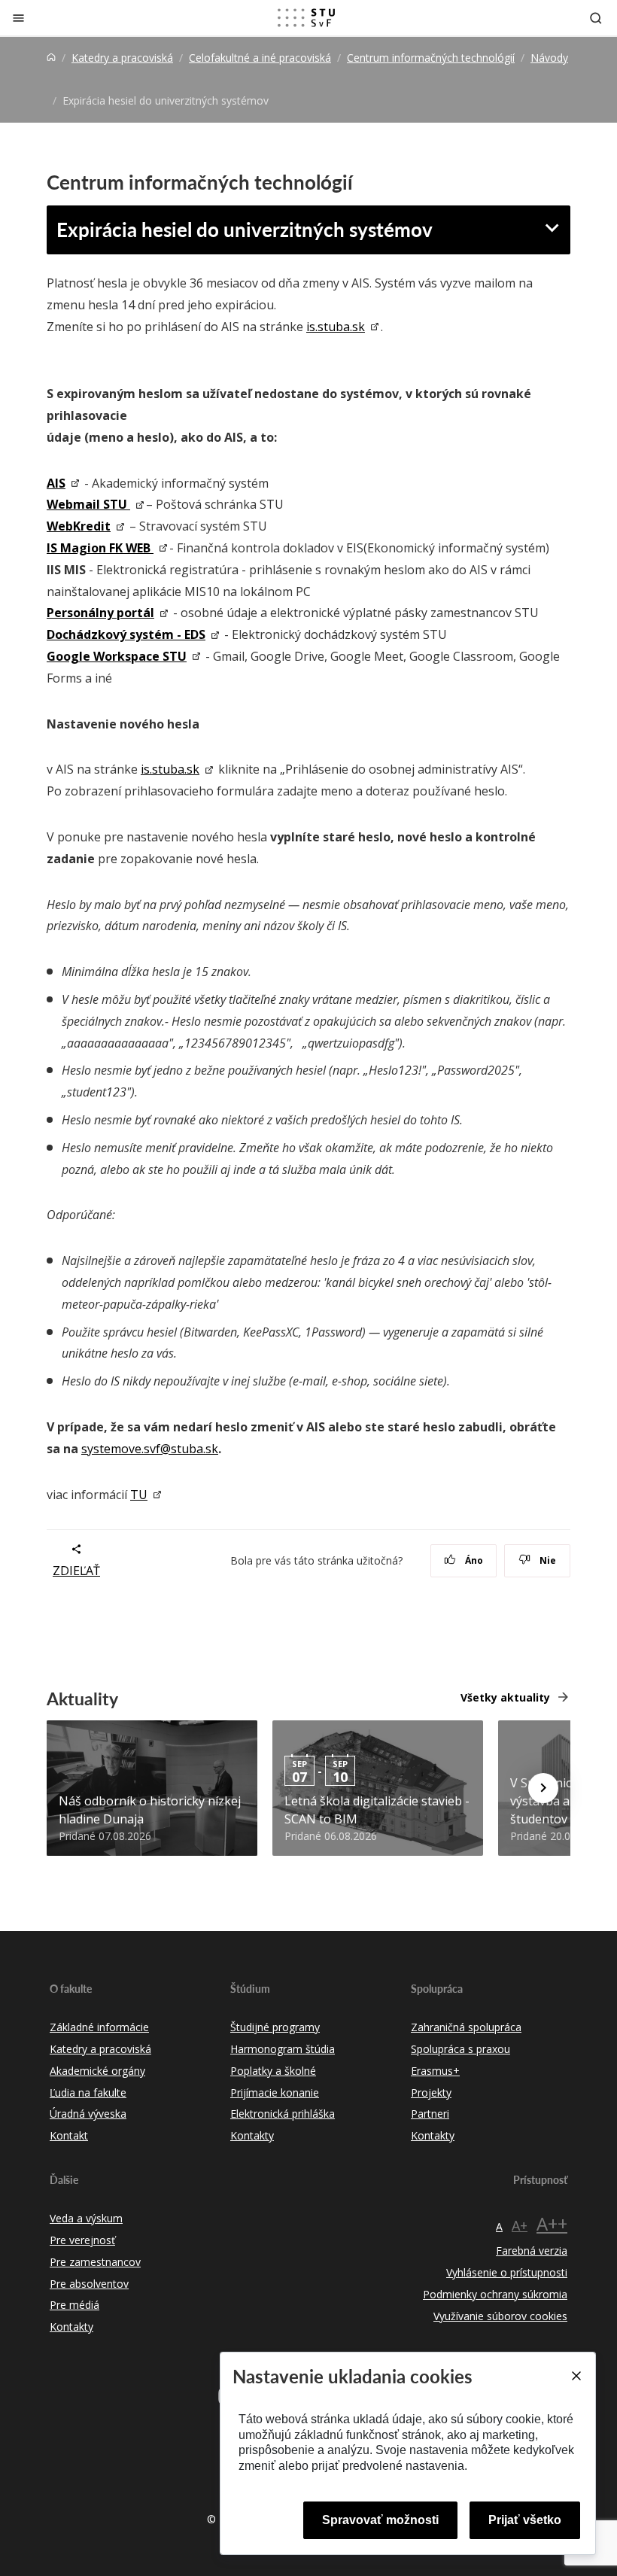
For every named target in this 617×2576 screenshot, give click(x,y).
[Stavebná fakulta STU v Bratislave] (306, 18)
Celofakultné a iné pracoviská (260, 58)
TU (139, 1495)
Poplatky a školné (273, 2071)
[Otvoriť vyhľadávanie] (596, 18)
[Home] (51, 58)
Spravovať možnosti (380, 2520)
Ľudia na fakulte (88, 2092)
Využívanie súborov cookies (500, 2316)
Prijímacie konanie (275, 2092)
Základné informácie (99, 2027)
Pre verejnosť (82, 2240)
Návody (549, 58)
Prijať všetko (525, 2520)
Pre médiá (74, 2305)
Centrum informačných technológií (431, 58)
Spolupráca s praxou (460, 2049)
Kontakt (69, 2135)
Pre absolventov (89, 2284)
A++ (552, 2223)
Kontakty (252, 2135)
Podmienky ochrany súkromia (495, 2294)
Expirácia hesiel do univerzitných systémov (245, 229)
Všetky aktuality (505, 1697)
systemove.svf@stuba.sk (150, 1449)
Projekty (431, 2092)
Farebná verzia (532, 2251)
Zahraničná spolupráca (466, 2027)
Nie (547, 1560)
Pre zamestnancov (95, 2262)
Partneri (430, 2114)
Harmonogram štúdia (283, 2049)
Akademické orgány (97, 2071)
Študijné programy (275, 2027)
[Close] (576, 2376)
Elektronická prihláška (283, 2114)
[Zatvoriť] (18, 18)
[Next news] (543, 1788)
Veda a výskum (86, 2218)
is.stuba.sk (336, 327)
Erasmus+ (435, 2071)
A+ (520, 2225)
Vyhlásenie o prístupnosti (507, 2272)
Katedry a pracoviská (122, 58)
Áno (473, 1560)
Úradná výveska (88, 2114)
